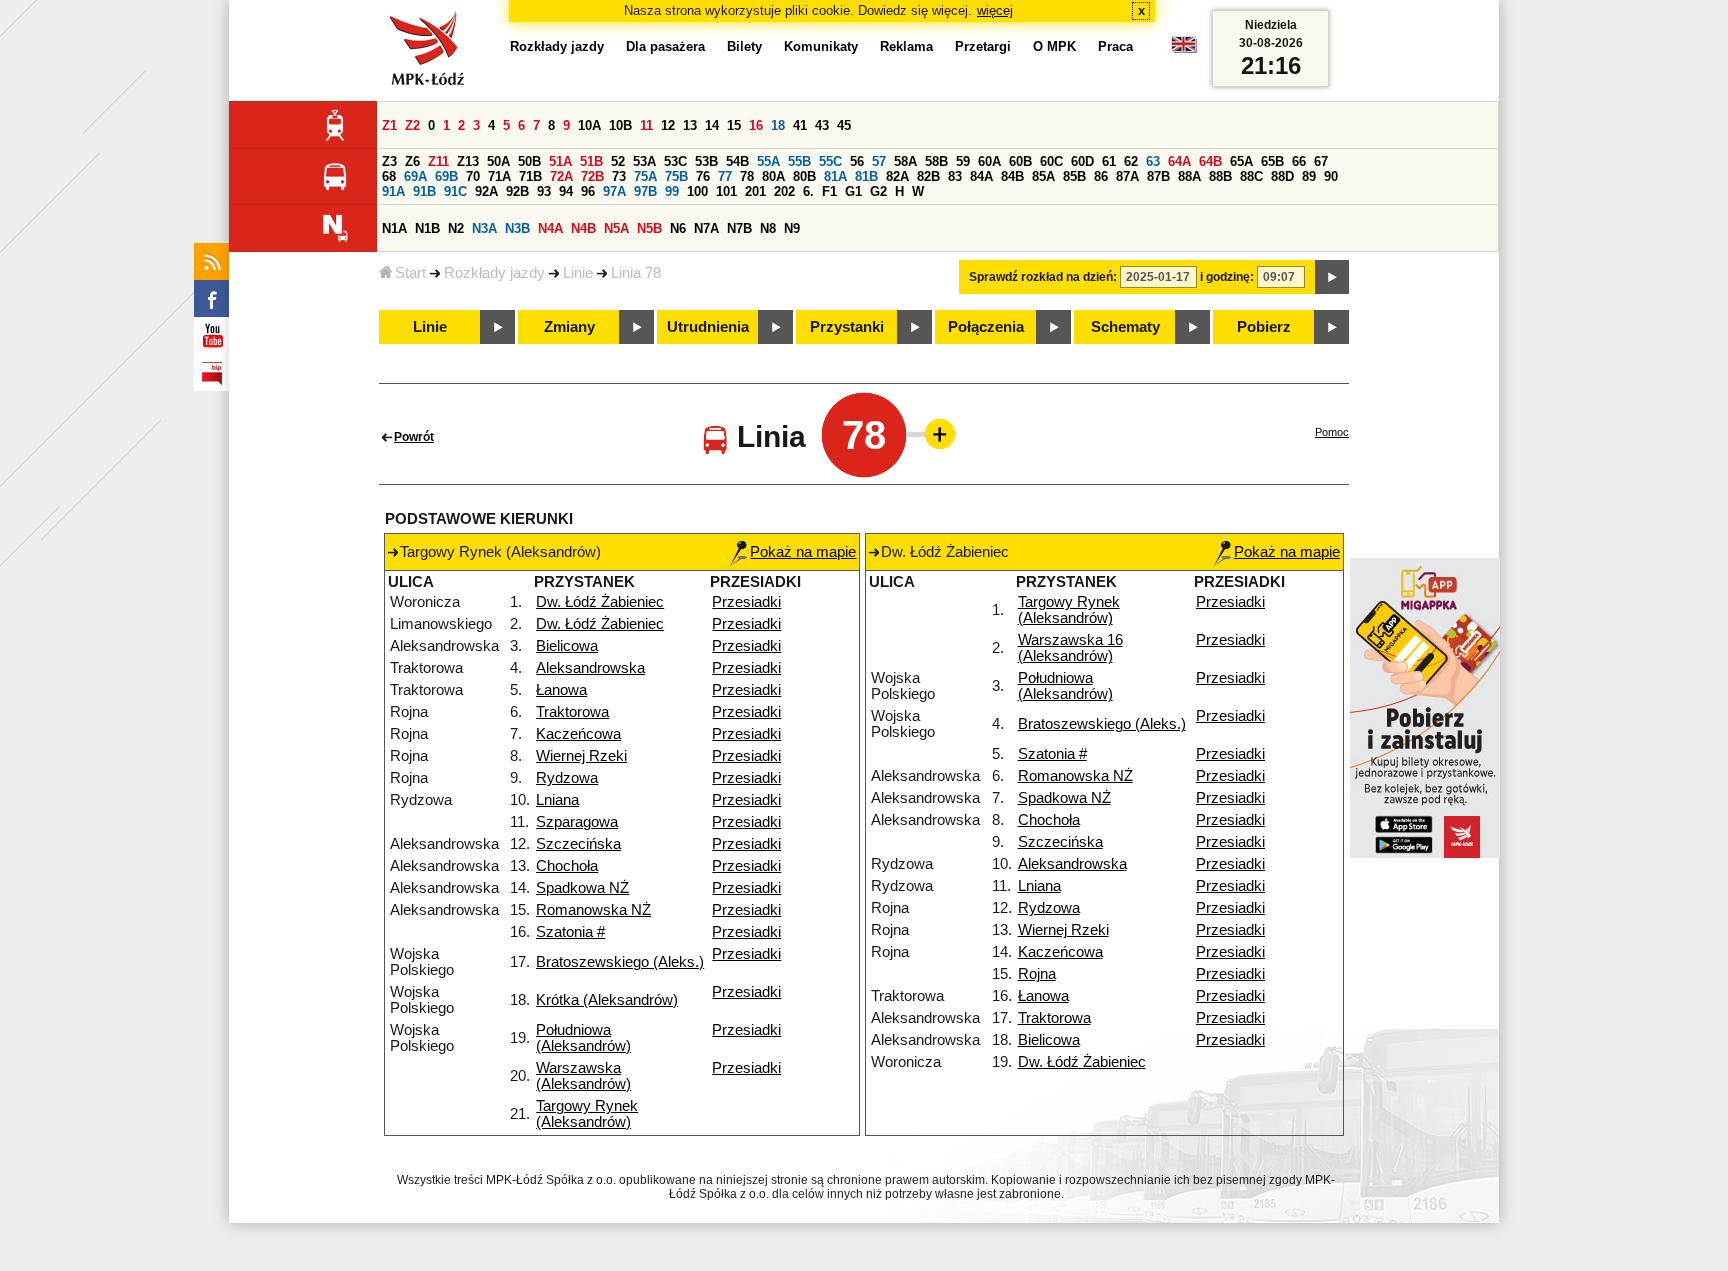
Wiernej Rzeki (581, 756)
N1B (427, 228)
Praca (1115, 46)
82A (897, 176)
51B (591, 161)
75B (676, 176)
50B (529, 161)
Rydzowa (567, 778)
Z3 (389, 161)
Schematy (1125, 327)
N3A (484, 228)
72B (592, 176)
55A (768, 161)
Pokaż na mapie (803, 552)
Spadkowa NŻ (582, 888)
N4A (550, 228)
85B (1074, 176)
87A (1127, 176)
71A (499, 176)
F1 (829, 191)
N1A (394, 228)
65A (1241, 161)
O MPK (1054, 46)
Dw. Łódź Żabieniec (600, 602)
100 (697, 191)
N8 (768, 228)
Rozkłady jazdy (494, 273)
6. (808, 191)
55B (799, 161)
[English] (1184, 49)
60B (1020, 161)
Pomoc (1332, 432)
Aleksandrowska (590, 668)
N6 (678, 228)
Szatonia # (570, 932)
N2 (456, 228)
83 (955, 176)
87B (1158, 176)
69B (446, 176)
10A (589, 125)
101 (726, 191)
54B (737, 161)
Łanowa (561, 690)
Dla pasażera (665, 46)
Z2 (412, 125)
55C (830, 161)
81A (835, 176)
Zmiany (569, 327)
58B (936, 161)
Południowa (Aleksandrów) (583, 1038)
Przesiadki (746, 602)
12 (668, 125)
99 (672, 191)
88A (1189, 176)
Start (410, 273)
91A (393, 191)
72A (561, 176)
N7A (706, 228)
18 (778, 125)
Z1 (389, 125)
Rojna (1037, 974)
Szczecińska (578, 844)
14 (712, 125)
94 (566, 191)
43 (822, 125)
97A (614, 191)
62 (1131, 161)
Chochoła (567, 866)
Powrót (414, 437)
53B (706, 161)
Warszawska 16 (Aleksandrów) (1070, 648)
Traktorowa (572, 712)
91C (455, 191)
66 (1299, 161)
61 (1109, 161)
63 (1153, 161)
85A (1043, 176)
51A (560, 161)
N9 (792, 228)
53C (675, 161)
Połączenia (986, 327)
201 (755, 191)
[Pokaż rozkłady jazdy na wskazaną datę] (1332, 277)
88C (1251, 176)
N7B (739, 228)
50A (498, 161)
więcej (995, 10)
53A (644, 161)
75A (645, 176)
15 (734, 125)
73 (619, 176)
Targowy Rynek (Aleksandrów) (587, 1114)
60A (989, 161)
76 (703, 176)
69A (415, 176)
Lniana (557, 800)
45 (844, 125)
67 (1321, 161)
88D (1282, 176)
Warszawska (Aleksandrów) (583, 1076)
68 (389, 176)
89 (1309, 176)
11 (646, 125)
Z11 (438, 161)
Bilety (744, 46)
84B (1012, 176)
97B (645, 191)
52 (618, 161)
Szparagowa (577, 822)
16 (756, 125)
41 (800, 125)
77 (725, 176)
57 (879, 161)
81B (866, 176)
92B (517, 191)
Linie (578, 273)
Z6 (412, 161)
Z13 (468, 161)
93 (544, 191)
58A (905, 161)
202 (784, 191)
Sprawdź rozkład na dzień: (1043, 277)
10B (620, 125)
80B (804, 176)
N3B (517, 228)
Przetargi (983, 46)
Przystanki (847, 327)
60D (1082, 161)
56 (857, 161)
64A (1179, 161)
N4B (583, 228)
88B (1220, 176)
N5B (649, 228)
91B (424, 191)
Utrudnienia (708, 327)
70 (473, 176)
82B (928, 176)
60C (1051, 161)
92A (486, 191)
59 (963, 161)
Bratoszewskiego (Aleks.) (620, 962)
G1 (853, 191)
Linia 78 (636, 273)
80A (773, 176)
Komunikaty (821, 46)
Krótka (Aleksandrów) (607, 1000)
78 (747, 176)
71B (530, 176)
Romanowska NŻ (593, 910)
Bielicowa (567, 646)
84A (981, 176)
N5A (616, 228)
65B (1272, 161)
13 (690, 125)
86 (1101, 176)
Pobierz (1264, 327)
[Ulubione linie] (934, 434)
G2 (878, 191)
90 (1331, 176)
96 (588, 191)
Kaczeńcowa (578, 734)
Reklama (906, 46)
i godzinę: (1227, 277)
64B (1210, 161)
